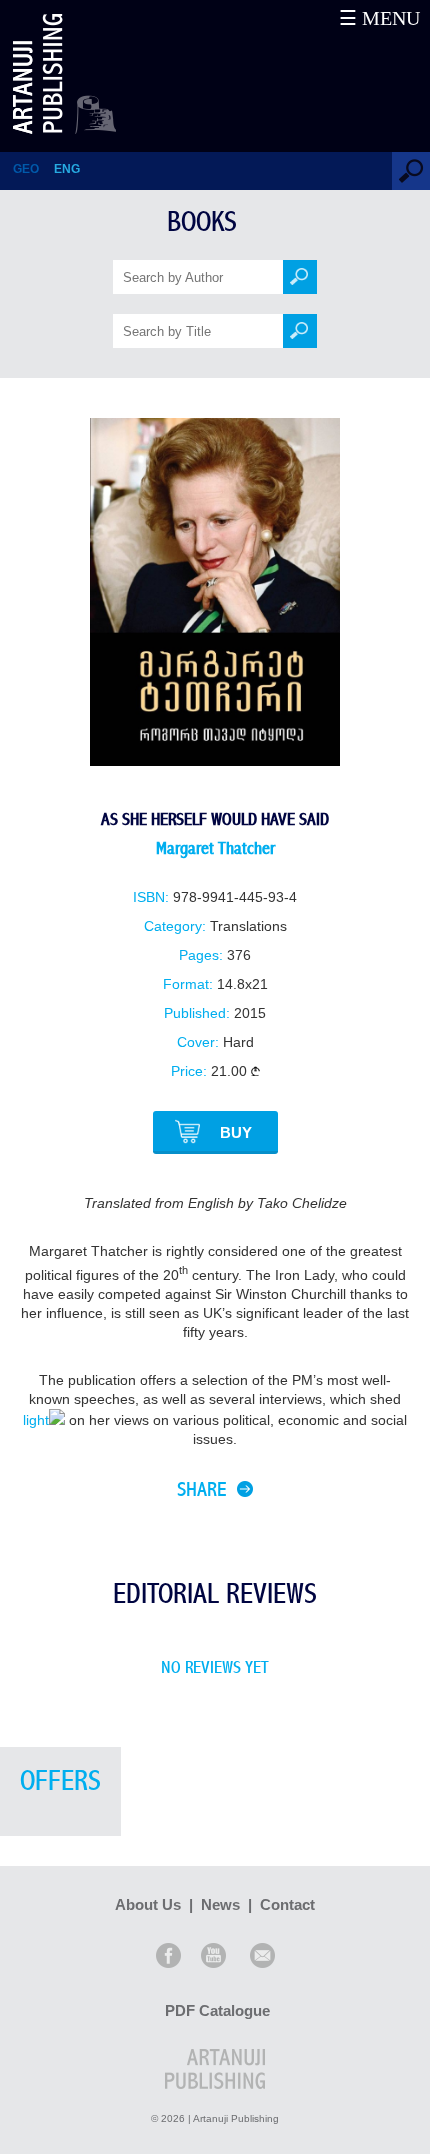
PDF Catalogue (217, 2010)
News (220, 1904)
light (36, 1420)
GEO (26, 169)
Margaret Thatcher (215, 848)
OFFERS (60, 1781)
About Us (148, 1904)
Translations (248, 926)
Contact (287, 1904)
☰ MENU (379, 18)
